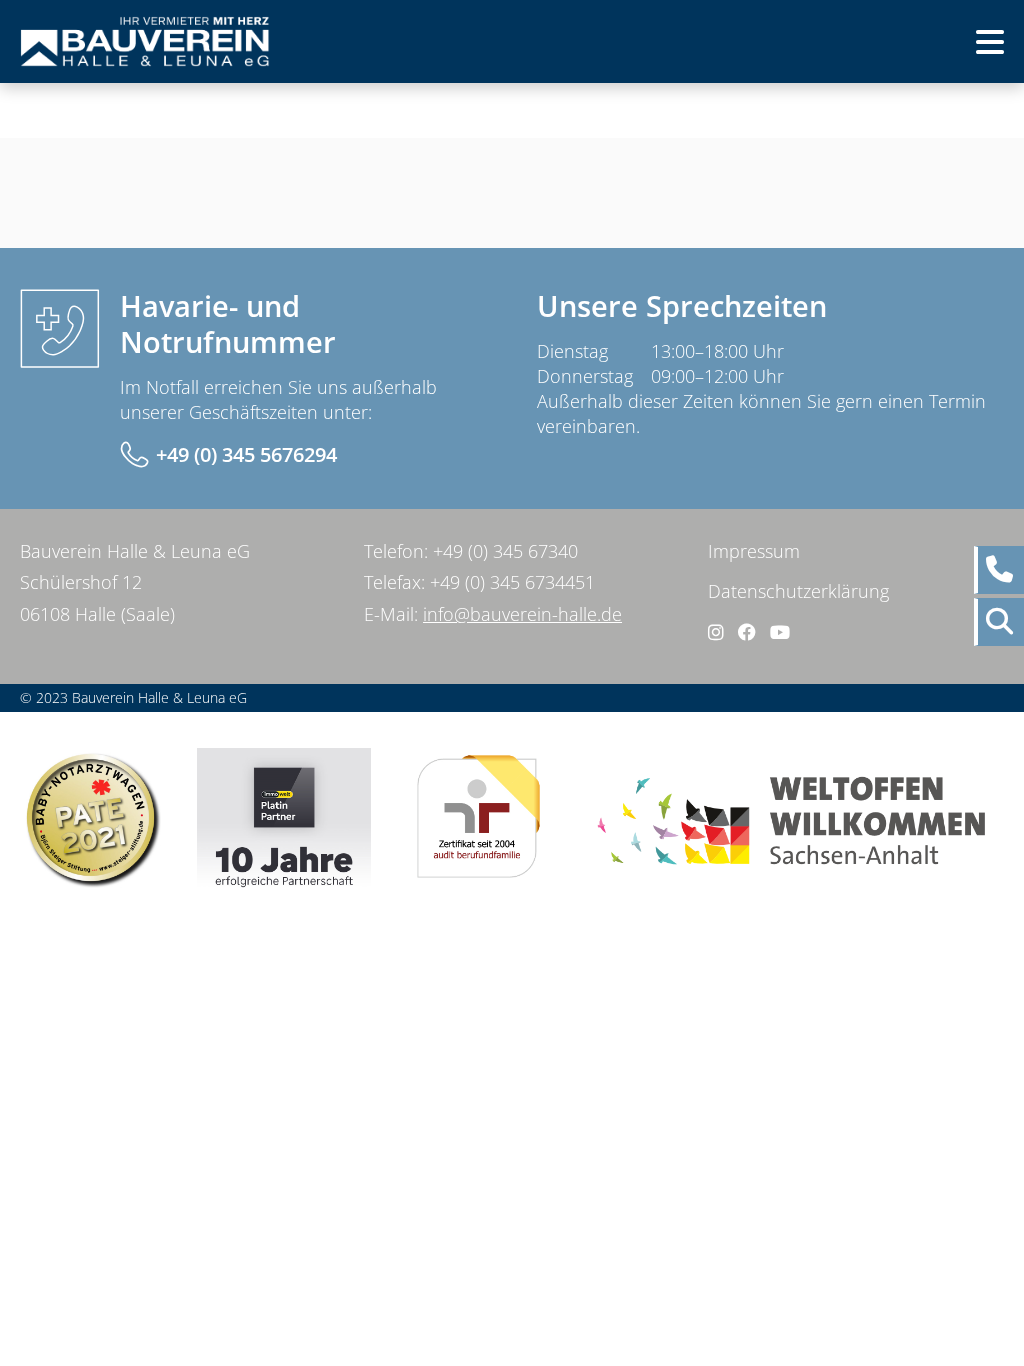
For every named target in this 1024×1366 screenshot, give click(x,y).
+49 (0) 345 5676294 (246, 454)
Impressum (754, 551)
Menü (956, 48)
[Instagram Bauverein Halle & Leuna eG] (716, 632)
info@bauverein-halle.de (522, 614)
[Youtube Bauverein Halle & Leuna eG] (780, 632)
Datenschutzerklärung (798, 591)
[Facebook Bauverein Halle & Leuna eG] (747, 632)
